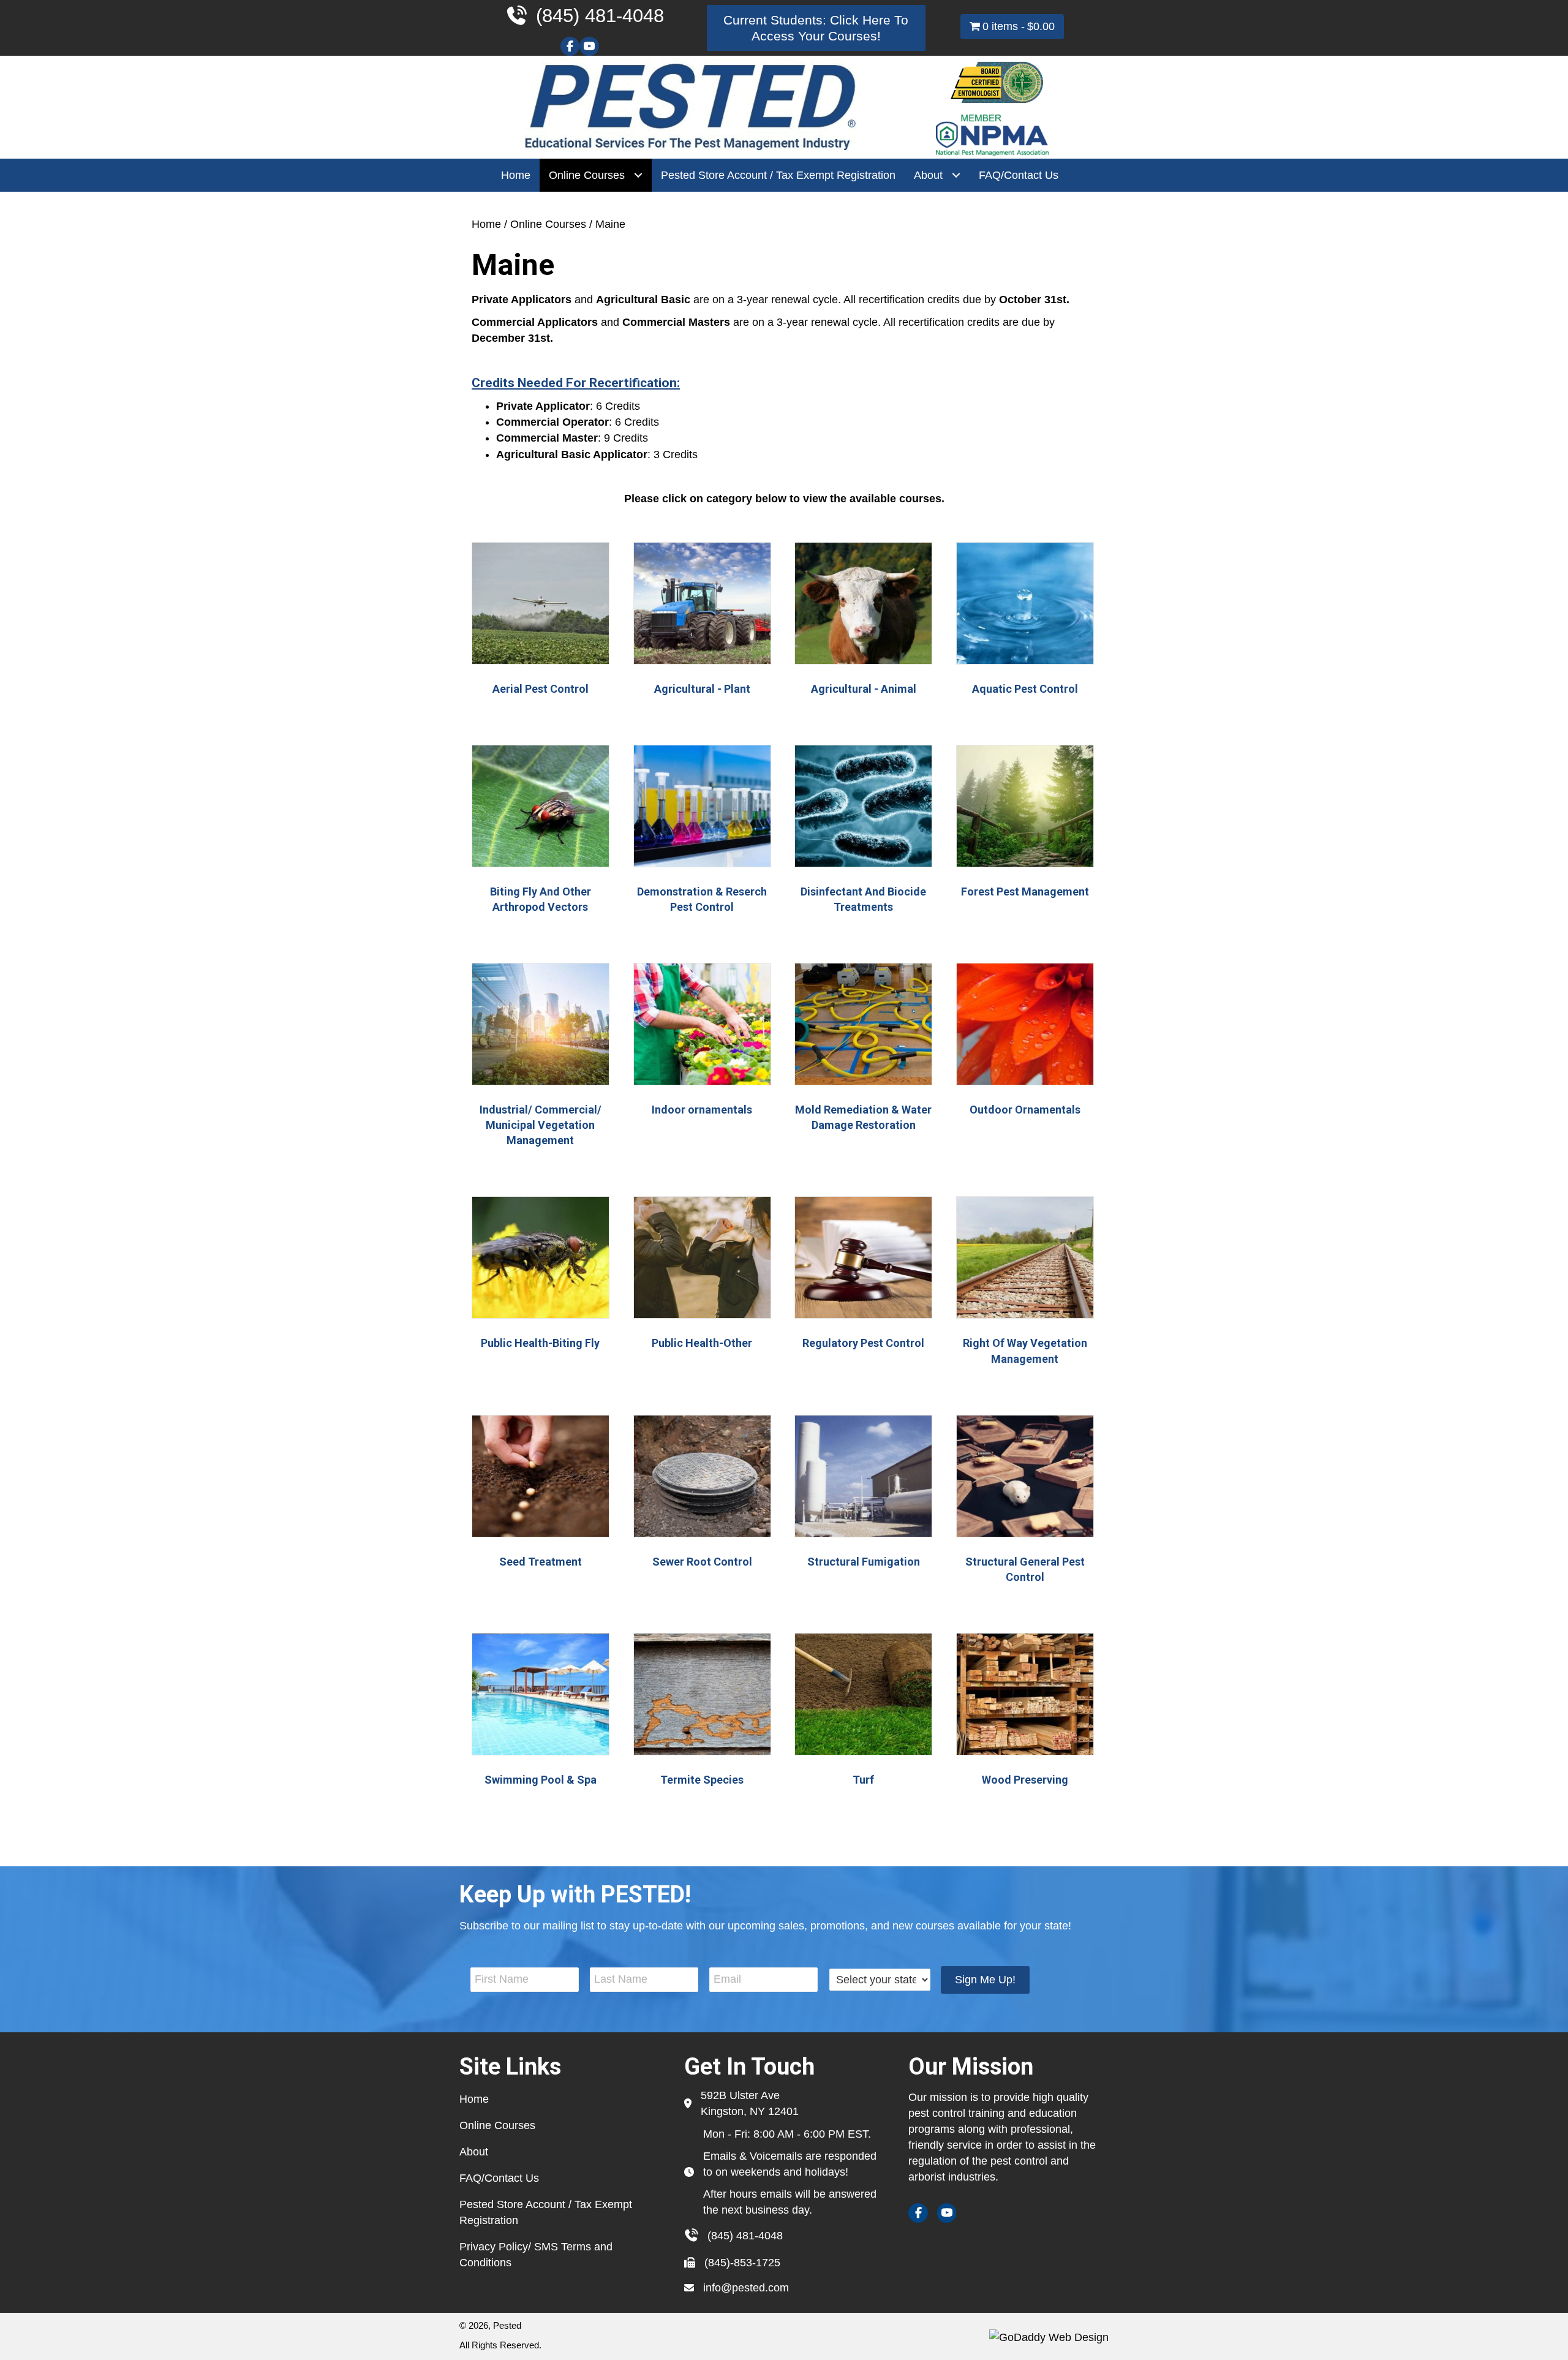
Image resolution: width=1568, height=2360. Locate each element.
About (474, 2152)
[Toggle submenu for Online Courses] (638, 175)
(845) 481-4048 (745, 2236)
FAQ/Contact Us (499, 2178)
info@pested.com (746, 2288)
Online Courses (548, 224)
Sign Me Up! (985, 1980)
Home (486, 224)
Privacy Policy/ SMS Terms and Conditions (536, 2255)
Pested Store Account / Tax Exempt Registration (546, 2212)
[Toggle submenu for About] (956, 175)
